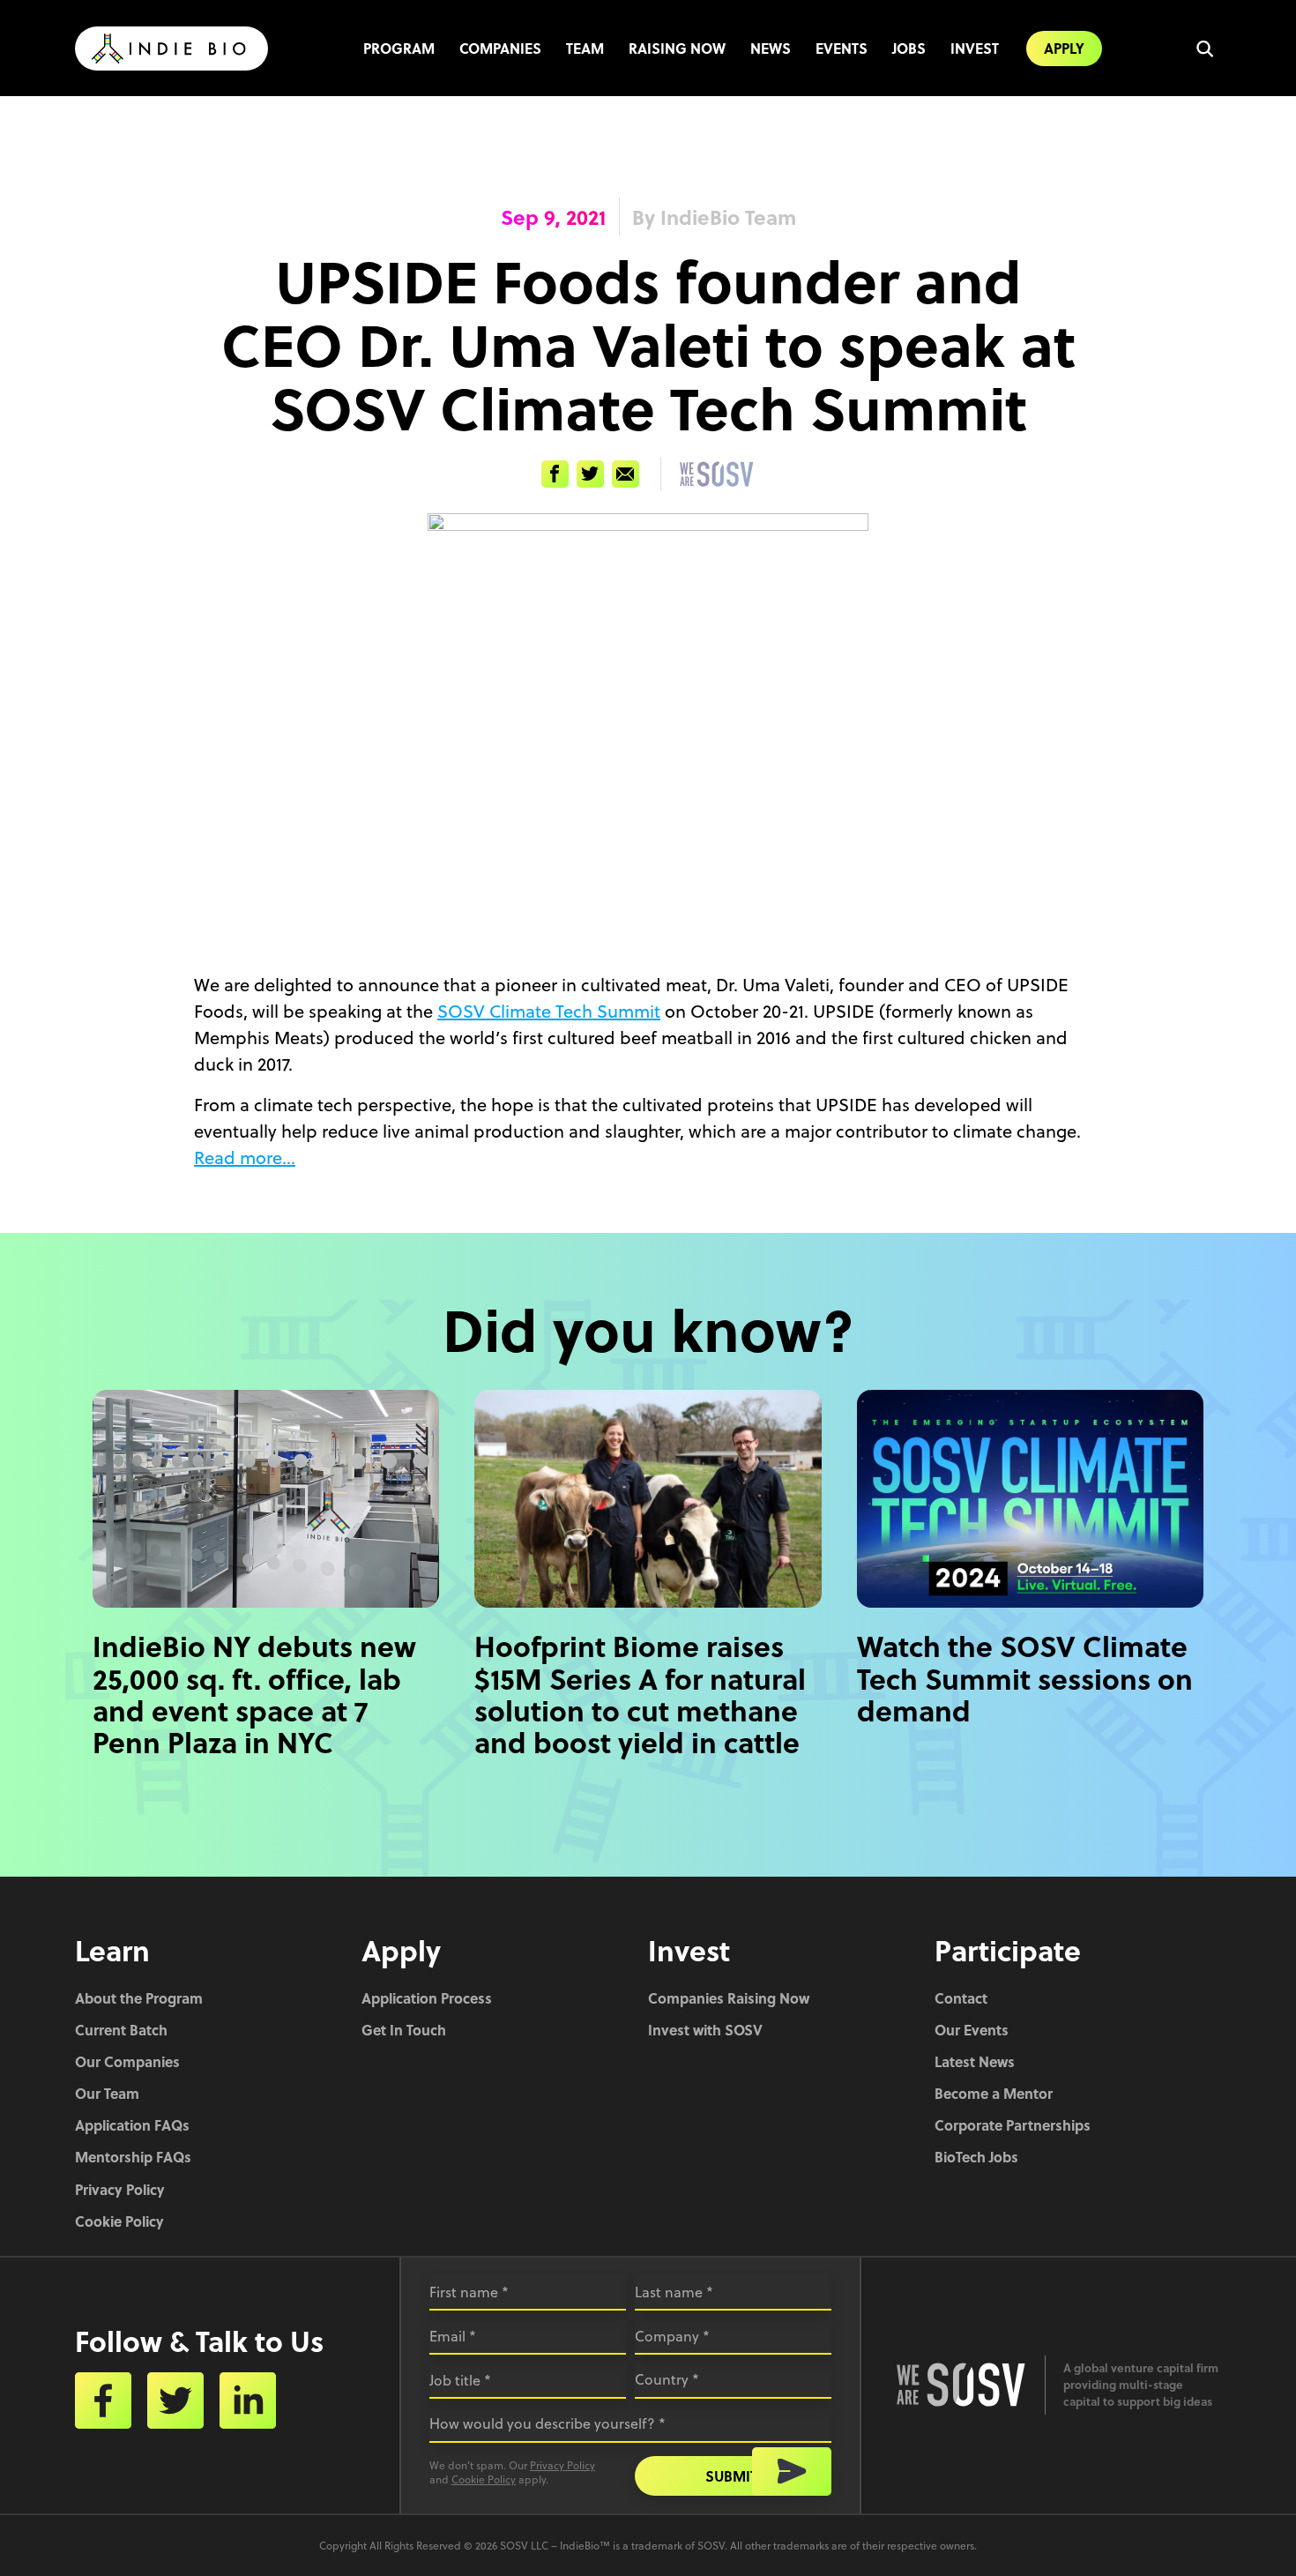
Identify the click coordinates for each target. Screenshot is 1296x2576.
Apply (1064, 48)
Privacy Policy (120, 2189)
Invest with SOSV (705, 2030)
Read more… (245, 1157)
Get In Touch (404, 2030)
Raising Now (677, 48)
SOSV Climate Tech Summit (549, 1011)
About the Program (139, 1998)
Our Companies (127, 2061)
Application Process (427, 1998)
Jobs (909, 48)
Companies (500, 48)
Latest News (975, 2061)
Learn (112, 1950)
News (771, 48)
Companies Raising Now (729, 1998)
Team (585, 48)
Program (399, 48)
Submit (731, 2476)
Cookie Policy (119, 2221)
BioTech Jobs (976, 2157)
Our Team (107, 2093)
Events (842, 48)
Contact (961, 1998)
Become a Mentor (994, 2093)
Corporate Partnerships (1013, 2125)
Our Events (972, 2030)
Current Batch (121, 2030)
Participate (1008, 1950)
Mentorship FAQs (133, 2157)
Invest (975, 48)
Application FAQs (132, 2125)
